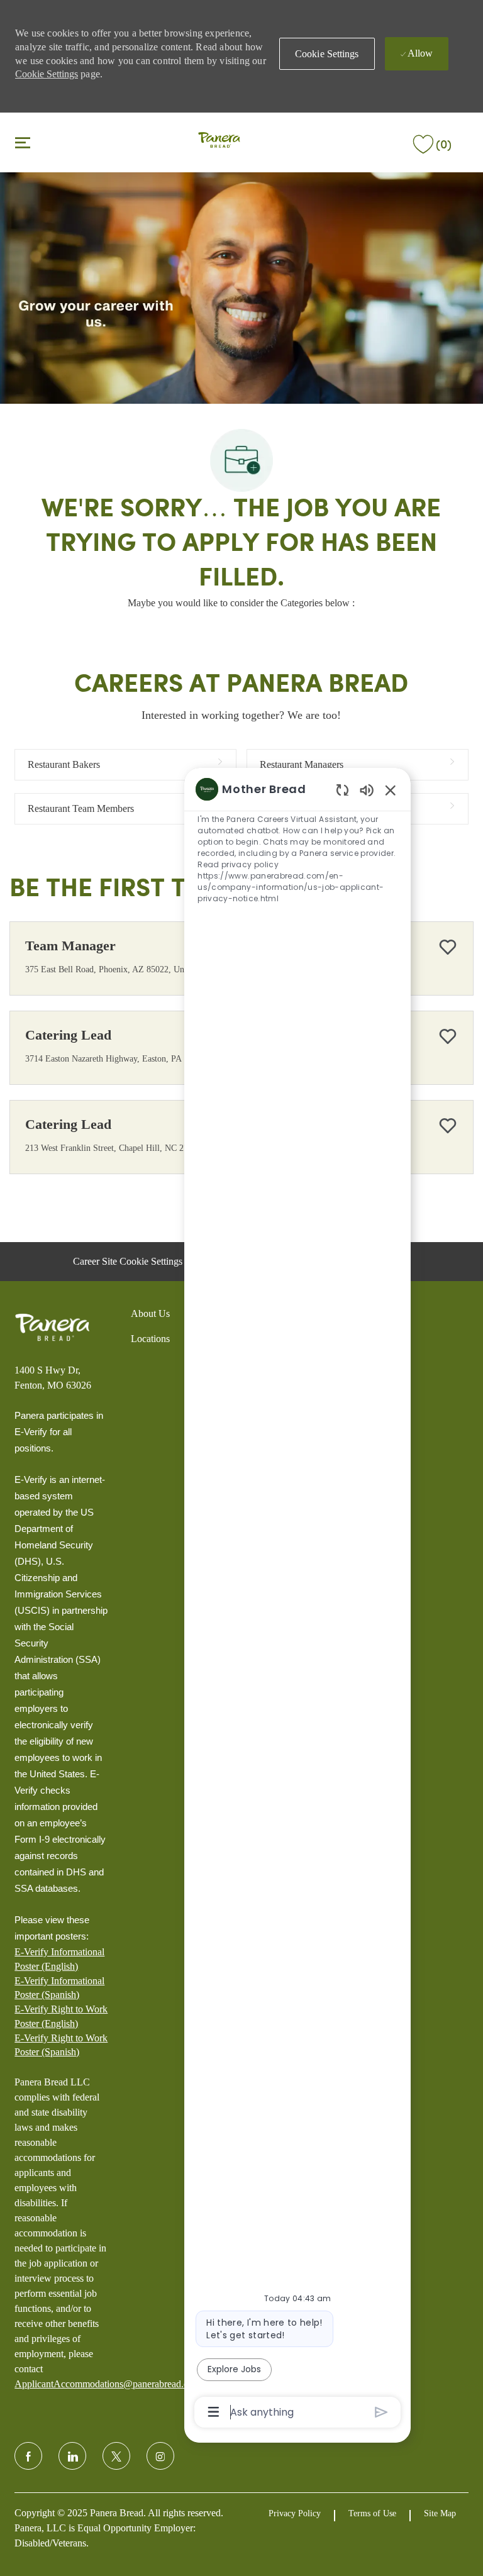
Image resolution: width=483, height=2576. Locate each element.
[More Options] (214, 2412)
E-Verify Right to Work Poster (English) (61, 2016)
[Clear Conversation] (342, 790)
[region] (297, 1599)
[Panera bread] (52, 1328)
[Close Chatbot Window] (391, 790)
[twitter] (116, 2456)
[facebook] (28, 2456)
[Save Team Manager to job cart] (448, 947)
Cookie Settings (47, 74)
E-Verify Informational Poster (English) (59, 1959)
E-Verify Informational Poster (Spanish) (59, 1988)
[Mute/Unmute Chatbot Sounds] (367, 790)
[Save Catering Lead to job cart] (448, 1036)
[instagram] (160, 2456)
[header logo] (219, 141)
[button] (327, 54)
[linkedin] (72, 2456)
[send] (381, 2412)
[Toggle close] (23, 142)
